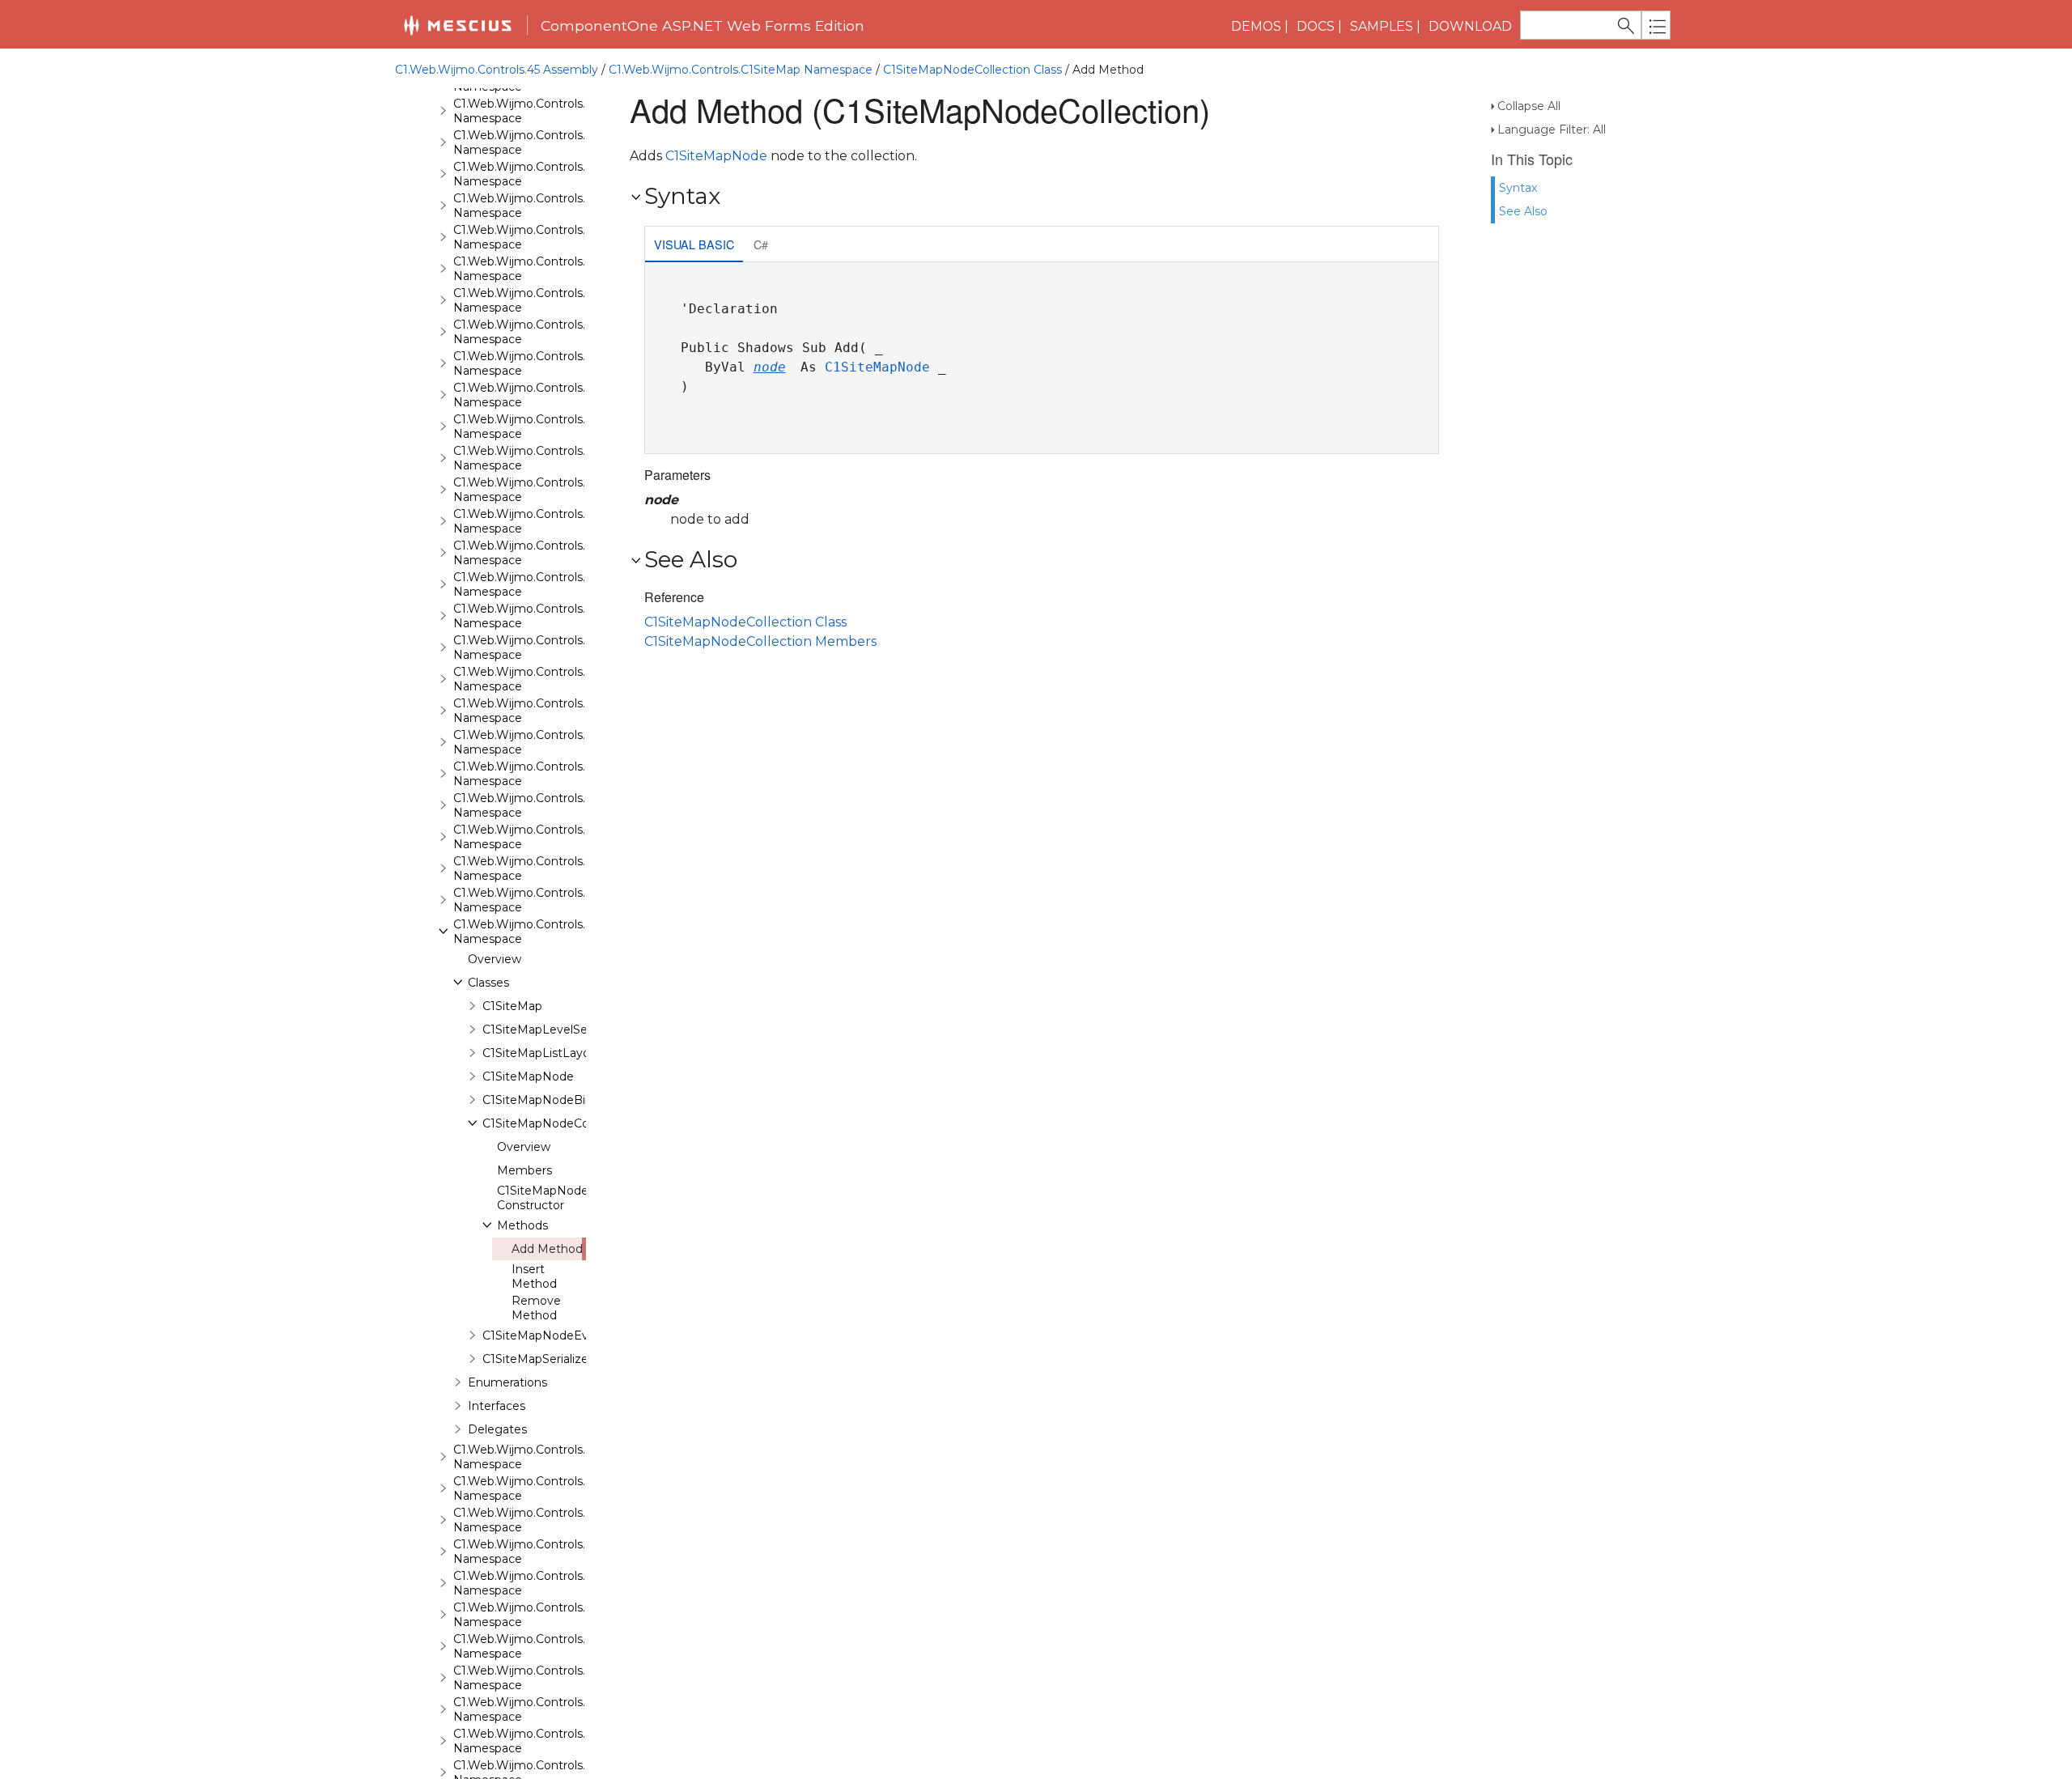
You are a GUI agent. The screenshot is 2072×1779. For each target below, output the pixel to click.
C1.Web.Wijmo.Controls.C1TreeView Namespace (552, 1709)
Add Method (547, 1249)
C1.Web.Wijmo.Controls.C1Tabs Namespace (539, 1615)
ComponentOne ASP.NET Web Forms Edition (703, 25)
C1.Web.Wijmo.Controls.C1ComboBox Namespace (558, 237)
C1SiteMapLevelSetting (549, 1030)
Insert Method (534, 1276)
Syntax (1518, 188)
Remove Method (536, 1308)
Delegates (497, 1429)
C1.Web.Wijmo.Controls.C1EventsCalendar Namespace (570, 300)
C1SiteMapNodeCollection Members (760, 641)
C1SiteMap (512, 1006)
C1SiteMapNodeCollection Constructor (571, 1198)
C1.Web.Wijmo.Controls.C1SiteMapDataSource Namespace (583, 1457)
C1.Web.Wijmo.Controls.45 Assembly (497, 70)
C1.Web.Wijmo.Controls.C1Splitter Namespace (546, 1552)
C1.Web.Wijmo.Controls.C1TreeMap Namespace (551, 1678)
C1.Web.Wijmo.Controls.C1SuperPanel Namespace (558, 1583)
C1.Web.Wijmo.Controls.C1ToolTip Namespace (545, 1646)
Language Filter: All (1552, 129)
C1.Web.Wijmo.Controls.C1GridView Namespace (551, 521)
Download (1470, 26)
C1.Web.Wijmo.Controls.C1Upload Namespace (546, 1741)
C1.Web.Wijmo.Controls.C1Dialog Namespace (544, 269)
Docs (1316, 26)
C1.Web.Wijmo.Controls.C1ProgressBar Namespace (561, 774)
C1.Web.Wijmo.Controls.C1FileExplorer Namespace (558, 363)
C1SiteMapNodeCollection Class (972, 70)
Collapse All (1529, 106)
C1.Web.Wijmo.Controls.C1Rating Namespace (545, 837)
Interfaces (497, 1406)
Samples (1382, 26)
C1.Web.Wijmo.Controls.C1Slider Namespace (541, 1488)
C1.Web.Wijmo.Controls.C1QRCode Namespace (550, 805)
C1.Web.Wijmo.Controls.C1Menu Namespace (542, 711)
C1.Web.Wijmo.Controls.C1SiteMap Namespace (741, 70)
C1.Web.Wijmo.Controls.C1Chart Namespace (541, 206)
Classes (488, 983)
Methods (522, 1225)
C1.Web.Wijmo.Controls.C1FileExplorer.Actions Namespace (581, 395)
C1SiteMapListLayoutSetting (563, 1053)
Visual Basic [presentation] (694, 244)
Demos (1256, 26)
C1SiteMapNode (528, 1076)
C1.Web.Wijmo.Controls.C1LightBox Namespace (552, 584)
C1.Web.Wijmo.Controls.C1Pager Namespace (543, 742)
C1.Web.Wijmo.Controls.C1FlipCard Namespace (548, 427)
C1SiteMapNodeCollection (556, 1123)
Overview (495, 959)
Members (524, 1170)
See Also (1523, 211)
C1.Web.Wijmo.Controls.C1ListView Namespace (550, 616)
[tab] (694, 246)
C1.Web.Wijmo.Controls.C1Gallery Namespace (545, 458)
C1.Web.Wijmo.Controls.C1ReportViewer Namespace (565, 868)
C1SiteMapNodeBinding (550, 1100)
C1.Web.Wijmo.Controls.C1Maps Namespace (541, 647)
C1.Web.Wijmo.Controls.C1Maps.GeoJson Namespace (567, 679)
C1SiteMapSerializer (537, 1359)
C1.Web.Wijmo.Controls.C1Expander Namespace (552, 332)
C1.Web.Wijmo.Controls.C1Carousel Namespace (550, 174)
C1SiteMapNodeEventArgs (558, 1335)
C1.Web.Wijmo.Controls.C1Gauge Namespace (545, 490)
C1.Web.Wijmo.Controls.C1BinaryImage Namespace (563, 111)
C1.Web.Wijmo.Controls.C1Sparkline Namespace (551, 1520)
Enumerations (507, 1382)
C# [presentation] (761, 244)
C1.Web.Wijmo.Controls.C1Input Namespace (541, 553)
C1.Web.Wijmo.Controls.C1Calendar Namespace (550, 142)
